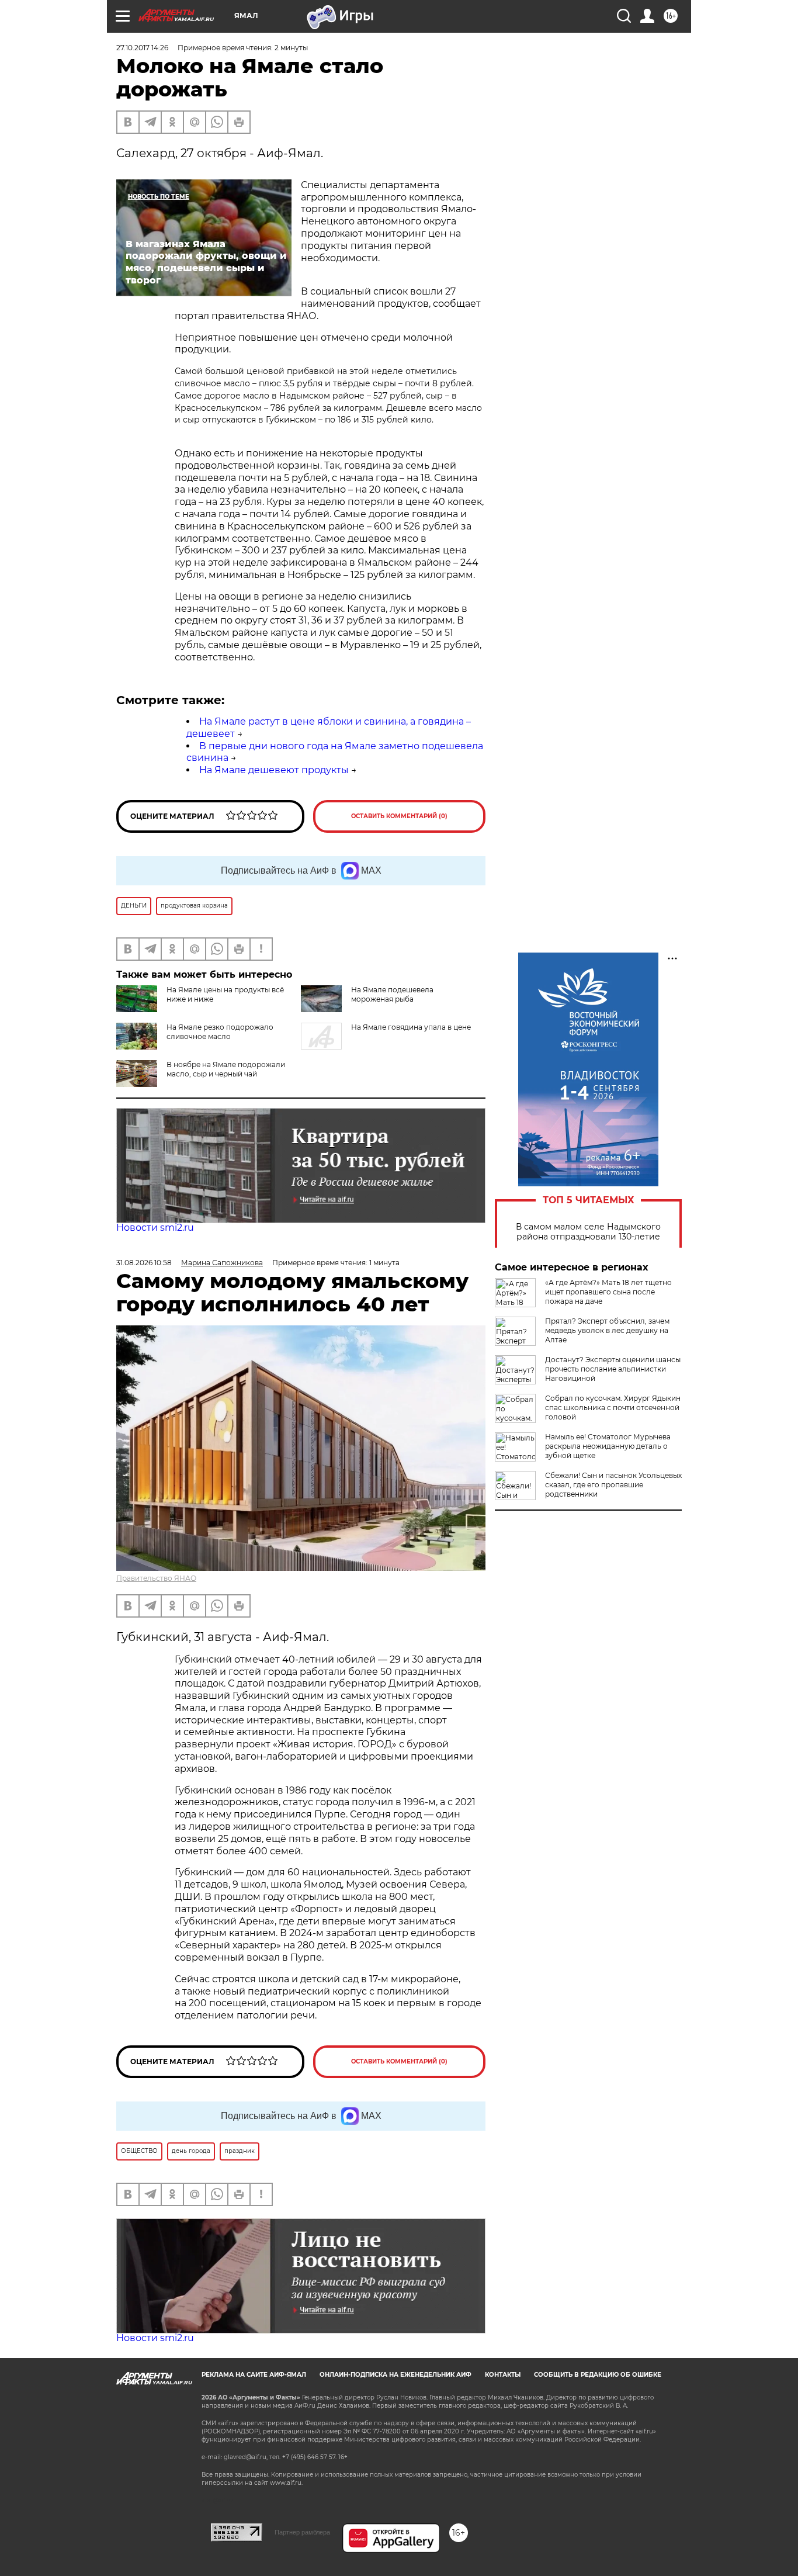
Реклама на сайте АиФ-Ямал (254, 2375)
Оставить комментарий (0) (399, 816)
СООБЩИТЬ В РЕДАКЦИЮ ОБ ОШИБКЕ (598, 2375)
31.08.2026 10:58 (144, 1263)
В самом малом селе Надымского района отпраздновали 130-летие (588, 1232)
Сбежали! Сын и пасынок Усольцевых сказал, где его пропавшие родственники (613, 1485)
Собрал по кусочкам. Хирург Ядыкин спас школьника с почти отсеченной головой (613, 1408)
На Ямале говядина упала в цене (411, 1027)
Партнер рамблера (302, 2532)
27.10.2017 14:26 (142, 48)
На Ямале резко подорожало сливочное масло (220, 1032)
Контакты (503, 2375)
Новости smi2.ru (155, 1228)
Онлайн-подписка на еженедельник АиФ (395, 2375)
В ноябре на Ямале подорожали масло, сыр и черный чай (226, 1069)
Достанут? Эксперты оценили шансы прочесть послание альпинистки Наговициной (613, 1369)
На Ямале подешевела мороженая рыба (392, 994)
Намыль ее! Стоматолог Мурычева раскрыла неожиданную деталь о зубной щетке (608, 1446)
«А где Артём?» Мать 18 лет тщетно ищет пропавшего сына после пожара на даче (608, 1292)
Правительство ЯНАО (156, 1578)
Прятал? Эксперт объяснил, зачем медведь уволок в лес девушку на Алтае (607, 1330)
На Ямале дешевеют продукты (274, 770)
